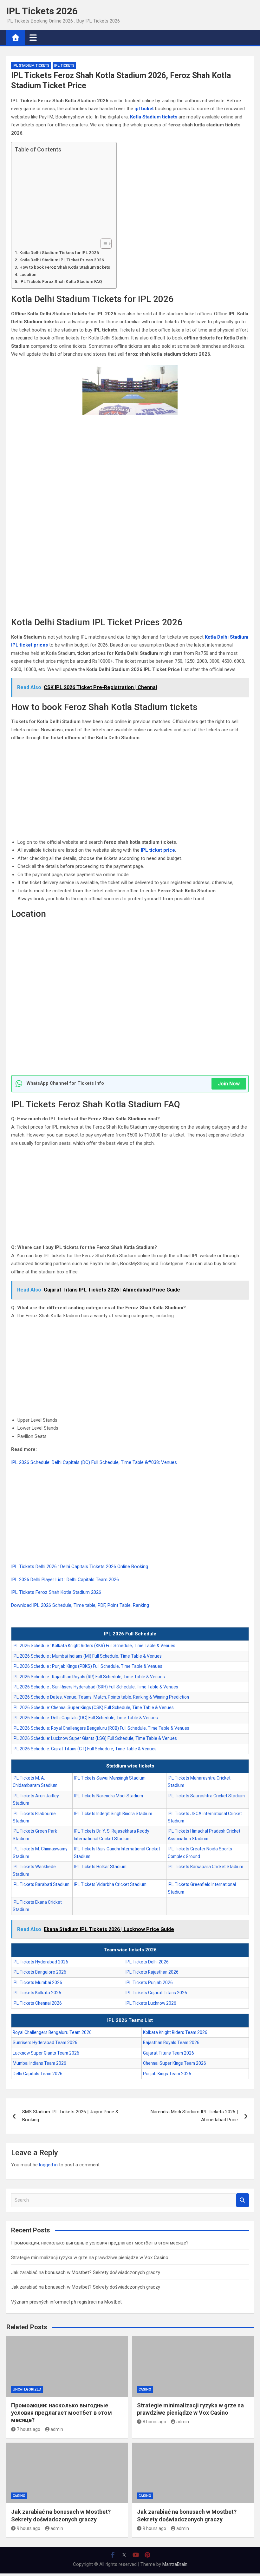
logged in (48, 2165)
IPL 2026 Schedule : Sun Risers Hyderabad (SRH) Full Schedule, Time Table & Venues (95, 1687)
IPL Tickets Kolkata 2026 (37, 1993)
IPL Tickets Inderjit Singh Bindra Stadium (113, 1814)
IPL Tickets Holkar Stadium (100, 1867)
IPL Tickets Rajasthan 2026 (152, 1972)
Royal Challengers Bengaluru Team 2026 (52, 2032)
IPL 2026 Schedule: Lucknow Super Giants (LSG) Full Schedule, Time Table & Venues (95, 1738)
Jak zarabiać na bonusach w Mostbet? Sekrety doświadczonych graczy (86, 2272)
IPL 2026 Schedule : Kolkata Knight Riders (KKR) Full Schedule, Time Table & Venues (94, 1646)
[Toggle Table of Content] (103, 244)
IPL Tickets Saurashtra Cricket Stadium (206, 1796)
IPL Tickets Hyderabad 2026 (40, 1962)
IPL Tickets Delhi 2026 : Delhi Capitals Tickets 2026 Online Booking (80, 1566)
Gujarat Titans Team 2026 (169, 2053)
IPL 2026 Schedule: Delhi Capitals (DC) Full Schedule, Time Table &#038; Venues (94, 1462)
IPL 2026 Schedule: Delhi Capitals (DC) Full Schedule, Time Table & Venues (85, 1718)
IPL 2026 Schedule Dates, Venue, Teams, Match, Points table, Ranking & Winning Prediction (101, 1697)
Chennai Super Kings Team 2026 (175, 2063)
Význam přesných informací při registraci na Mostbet (66, 2302)
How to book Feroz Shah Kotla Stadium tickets (65, 267)
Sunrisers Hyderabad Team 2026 (45, 2043)
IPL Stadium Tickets (31, 66)
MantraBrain (175, 2564)
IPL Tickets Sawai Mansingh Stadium (110, 1778)
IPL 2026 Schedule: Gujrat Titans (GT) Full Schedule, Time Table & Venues (85, 1749)
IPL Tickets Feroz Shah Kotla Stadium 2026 (56, 1592)
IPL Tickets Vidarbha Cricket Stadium (110, 1884)
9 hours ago (29, 2528)
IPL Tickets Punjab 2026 (149, 1982)
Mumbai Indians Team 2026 (39, 2063)
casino (145, 2389)
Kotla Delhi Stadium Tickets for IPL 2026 (59, 252)
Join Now (229, 1084)
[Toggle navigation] (33, 37)
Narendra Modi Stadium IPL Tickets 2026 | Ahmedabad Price (194, 2116)
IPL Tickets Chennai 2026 (37, 2003)
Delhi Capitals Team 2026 (38, 2074)
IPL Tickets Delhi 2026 (147, 1962)
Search (243, 2200)
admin (57, 2429)
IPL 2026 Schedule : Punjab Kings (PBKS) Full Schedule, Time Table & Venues (88, 1666)
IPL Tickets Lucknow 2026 (151, 2003)
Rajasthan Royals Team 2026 (171, 2043)
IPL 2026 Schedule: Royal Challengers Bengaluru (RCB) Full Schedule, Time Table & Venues (101, 1728)
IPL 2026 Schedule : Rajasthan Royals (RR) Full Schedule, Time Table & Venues (89, 1677)
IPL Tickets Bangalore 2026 (39, 1972)
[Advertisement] (62, 196)
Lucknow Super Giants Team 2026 (46, 2053)
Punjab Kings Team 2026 (167, 2074)
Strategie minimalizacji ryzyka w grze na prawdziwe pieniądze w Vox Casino (90, 2257)
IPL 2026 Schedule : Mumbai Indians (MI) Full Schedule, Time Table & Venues (87, 1656)
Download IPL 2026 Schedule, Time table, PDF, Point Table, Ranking (80, 1605)
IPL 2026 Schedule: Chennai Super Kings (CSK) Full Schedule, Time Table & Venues (93, 1707)
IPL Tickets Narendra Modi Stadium (108, 1796)
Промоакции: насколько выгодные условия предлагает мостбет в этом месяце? (100, 2243)
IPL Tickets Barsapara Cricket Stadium (205, 1867)
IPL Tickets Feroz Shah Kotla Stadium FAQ (61, 281)
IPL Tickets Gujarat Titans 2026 (156, 1993)
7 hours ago (29, 2429)
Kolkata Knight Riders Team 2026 (175, 2032)
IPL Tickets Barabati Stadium (41, 1884)
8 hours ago (154, 2422)
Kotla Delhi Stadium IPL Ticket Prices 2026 (62, 260)
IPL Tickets (64, 66)
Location (28, 274)
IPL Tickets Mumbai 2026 (37, 1982)
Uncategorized (27, 2389)
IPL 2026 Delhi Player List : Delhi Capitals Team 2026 (65, 1580)
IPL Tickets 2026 (42, 11)
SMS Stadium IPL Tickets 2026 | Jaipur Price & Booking (70, 2116)
